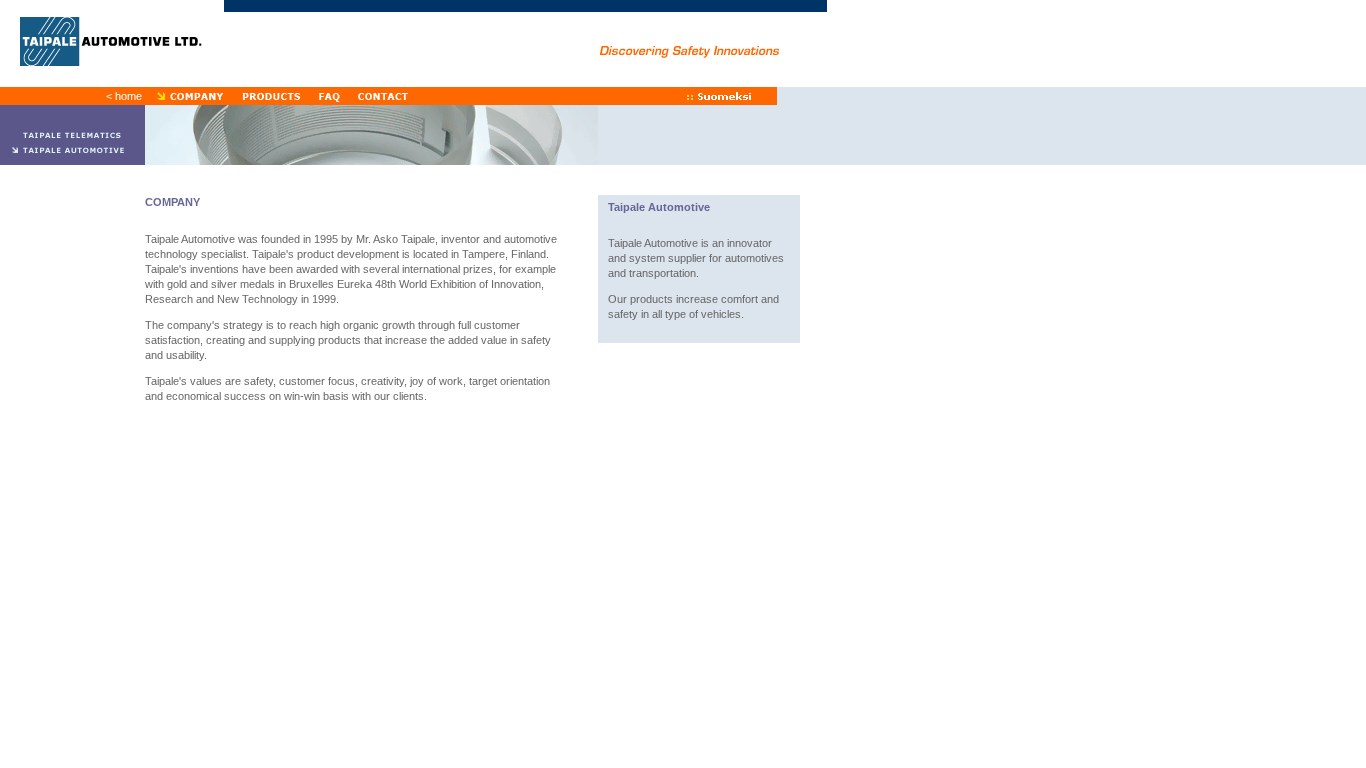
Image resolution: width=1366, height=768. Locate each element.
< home (124, 96)
